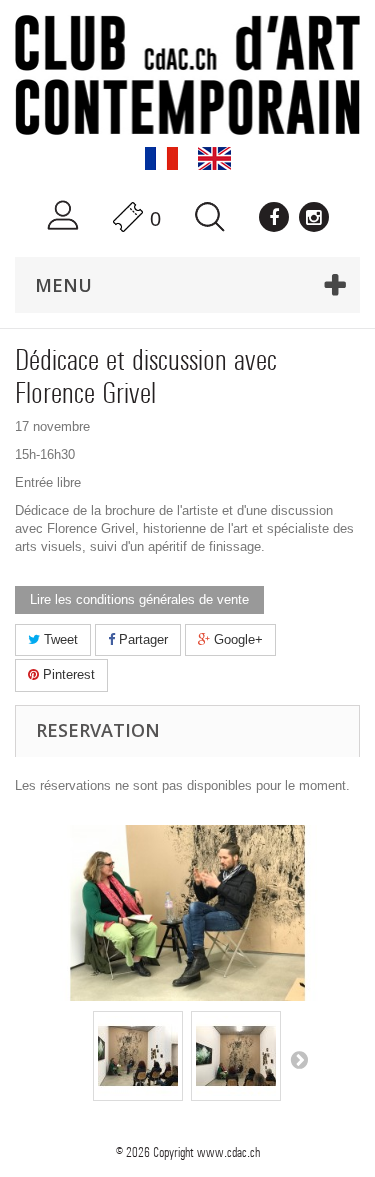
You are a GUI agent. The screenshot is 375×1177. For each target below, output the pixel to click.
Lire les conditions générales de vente (139, 599)
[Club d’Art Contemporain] (187, 75)
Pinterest (67, 674)
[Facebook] (274, 217)
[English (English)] (214, 158)
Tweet (59, 639)
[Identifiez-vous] (63, 216)
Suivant (299, 1059)
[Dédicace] (138, 1056)
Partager (141, 639)
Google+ (236, 639)
